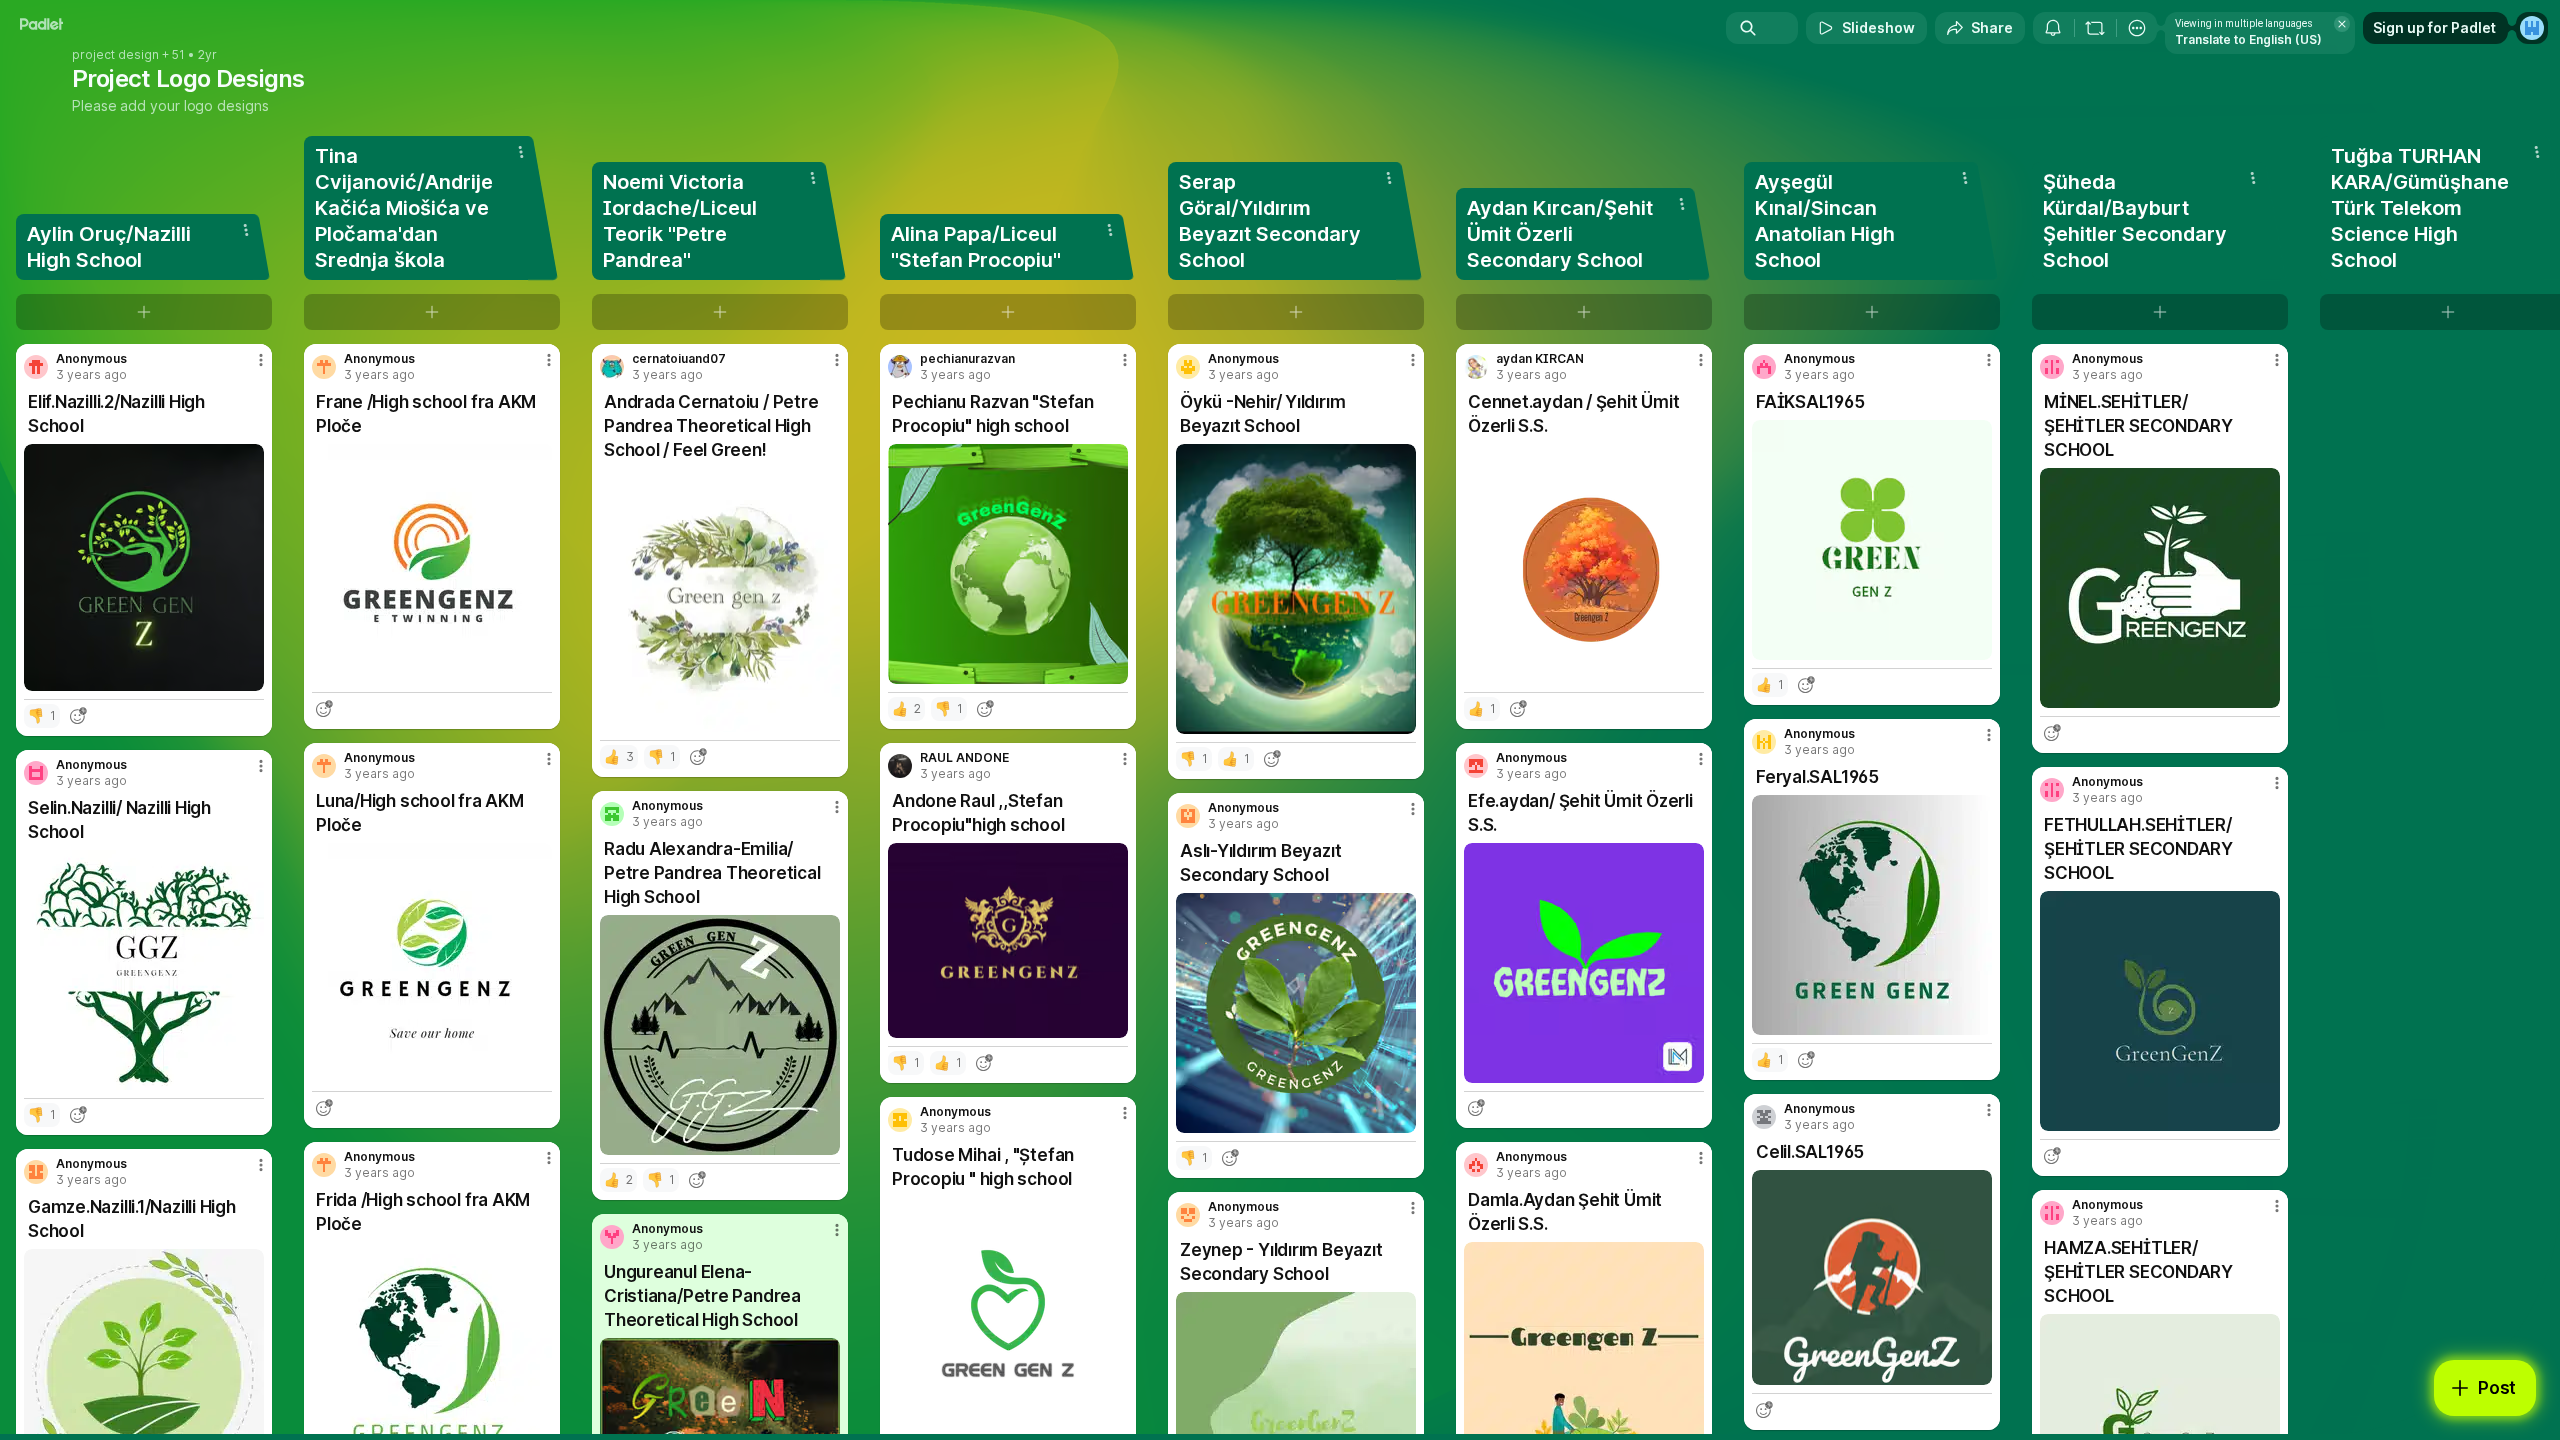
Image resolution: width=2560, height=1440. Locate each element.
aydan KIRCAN (1540, 359)
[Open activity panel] (2053, 28)
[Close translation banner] (2342, 24)
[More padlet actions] (2137, 28)
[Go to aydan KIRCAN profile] (1476, 367)
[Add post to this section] (144, 312)
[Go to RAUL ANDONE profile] (900, 766)
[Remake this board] (2095, 28)
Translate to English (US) (2248, 39)
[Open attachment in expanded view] (144, 567)
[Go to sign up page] (2532, 28)
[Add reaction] (78, 716)
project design (115, 55)
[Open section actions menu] (246, 230)
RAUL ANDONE (964, 758)
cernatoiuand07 (679, 359)
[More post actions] (261, 360)
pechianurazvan (967, 359)
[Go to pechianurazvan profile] (900, 367)
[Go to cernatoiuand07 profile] (612, 367)
